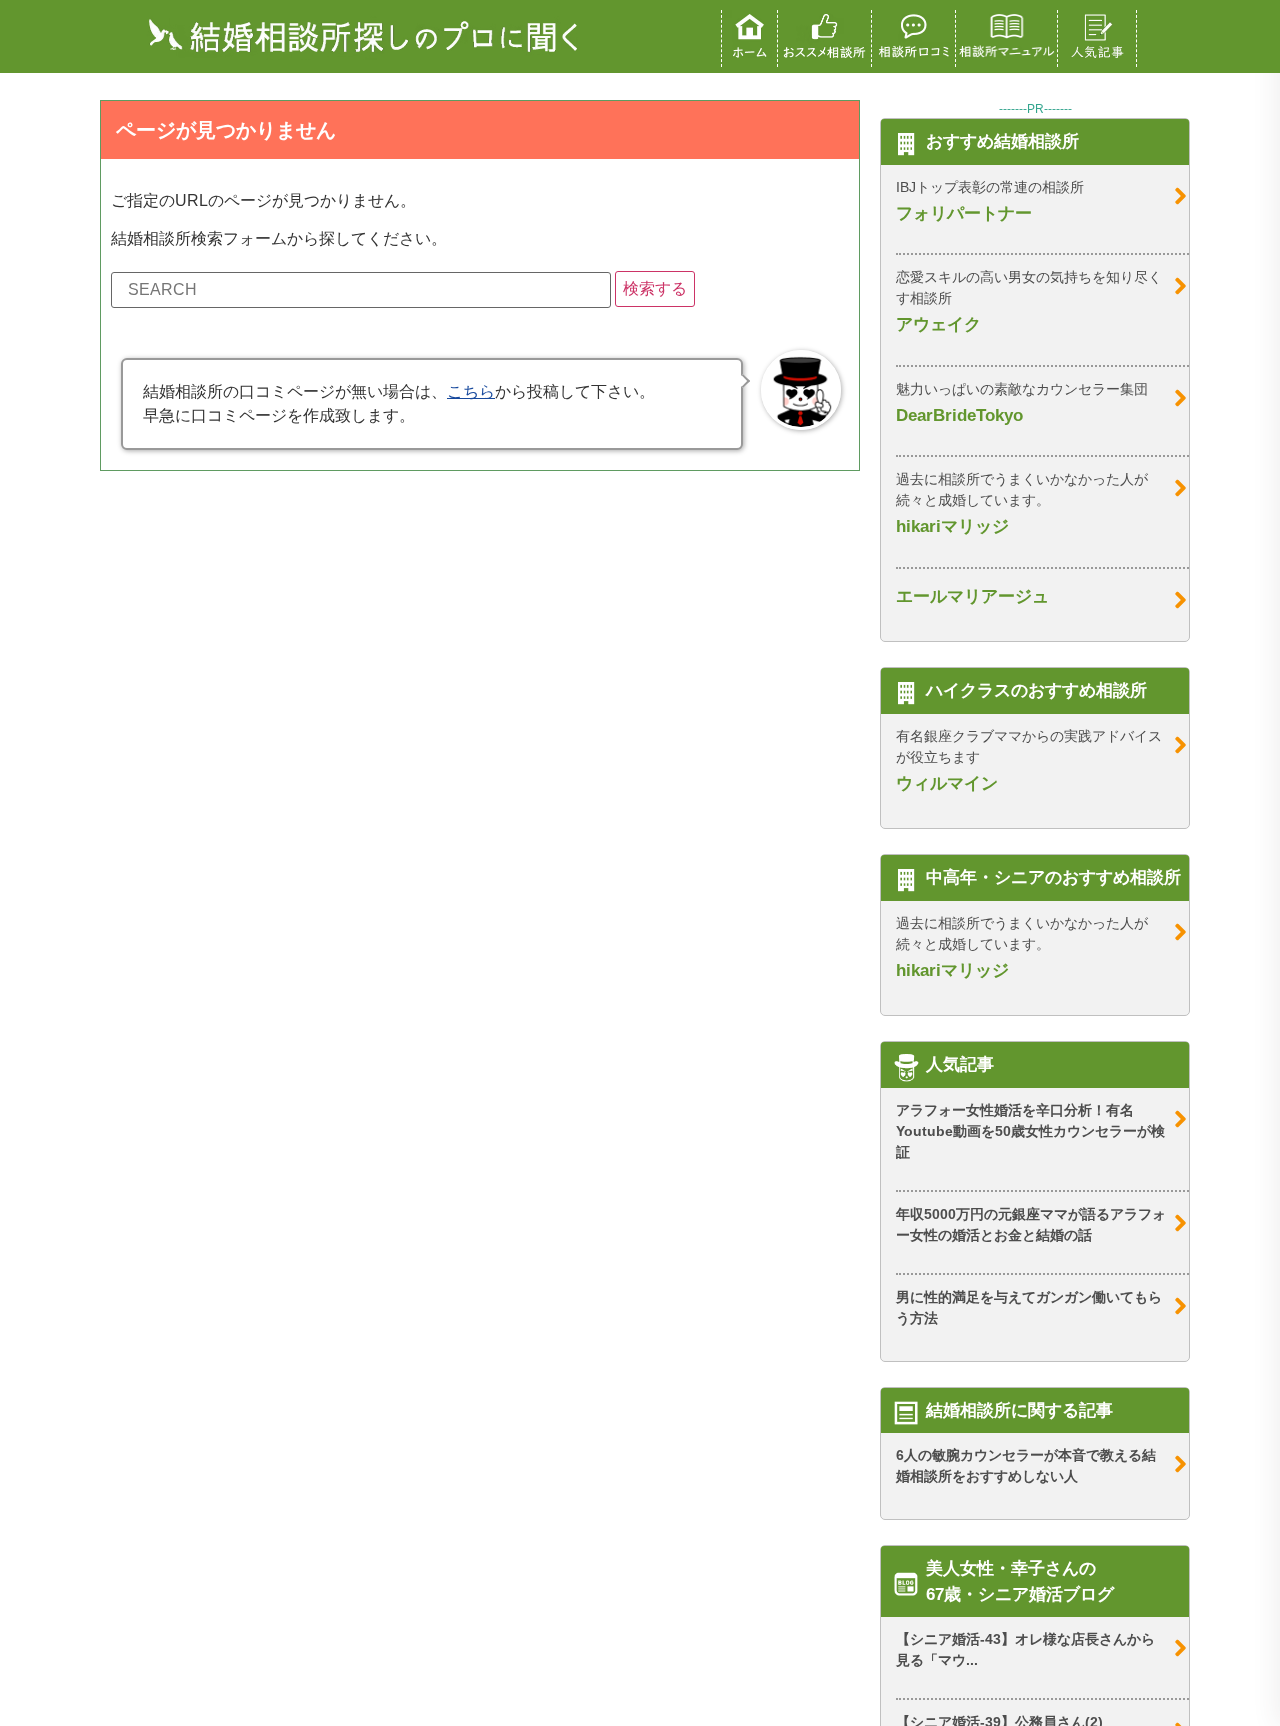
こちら (471, 391)
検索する (655, 288)
